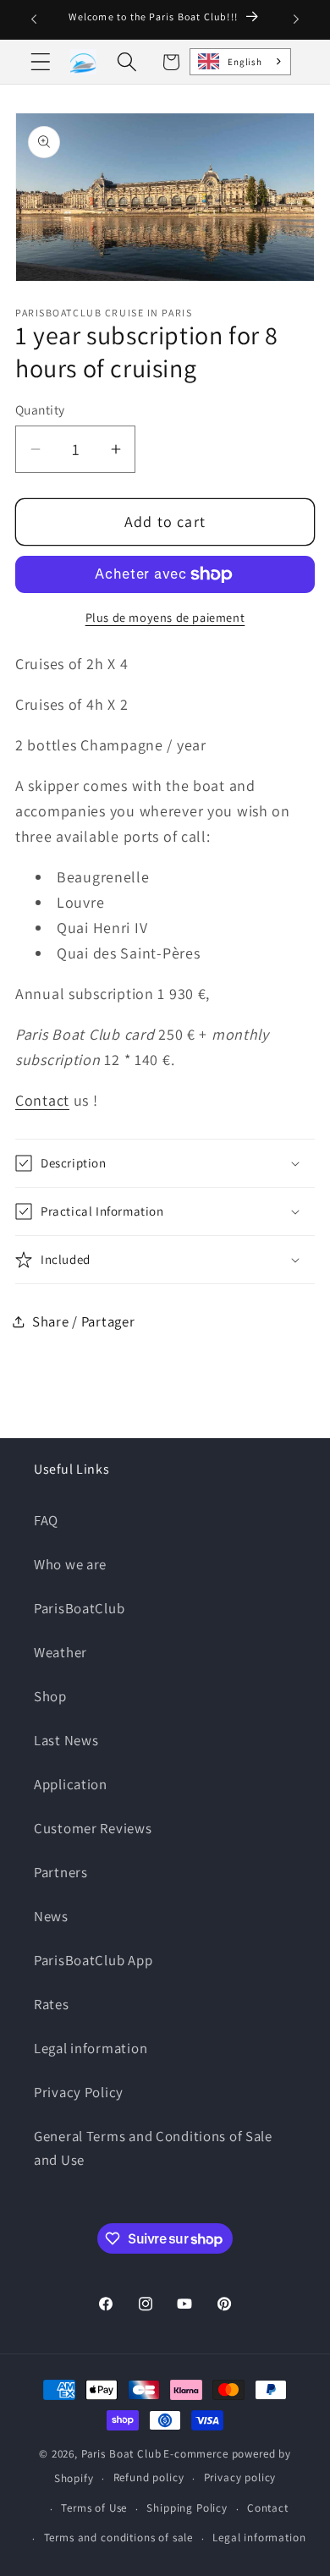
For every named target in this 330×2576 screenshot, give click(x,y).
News (51, 1916)
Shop (50, 1696)
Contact (42, 1100)
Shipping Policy (187, 2508)
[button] (41, 62)
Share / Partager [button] (84, 1321)
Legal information (91, 2048)
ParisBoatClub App (93, 1960)
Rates (52, 2004)
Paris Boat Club (121, 2454)
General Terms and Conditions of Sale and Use (153, 2148)
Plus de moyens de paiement (165, 617)
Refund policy (149, 2477)
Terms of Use (94, 2508)
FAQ (46, 1520)
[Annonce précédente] (34, 19)
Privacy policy (240, 2477)
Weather (60, 1652)
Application (71, 1784)
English (245, 62)
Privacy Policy (79, 2092)
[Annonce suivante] (296, 19)
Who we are (70, 1564)
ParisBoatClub (79, 1608)
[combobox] (240, 62)
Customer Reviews (93, 1828)
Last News (66, 1740)
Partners (61, 1872)
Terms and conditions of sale (119, 2538)
